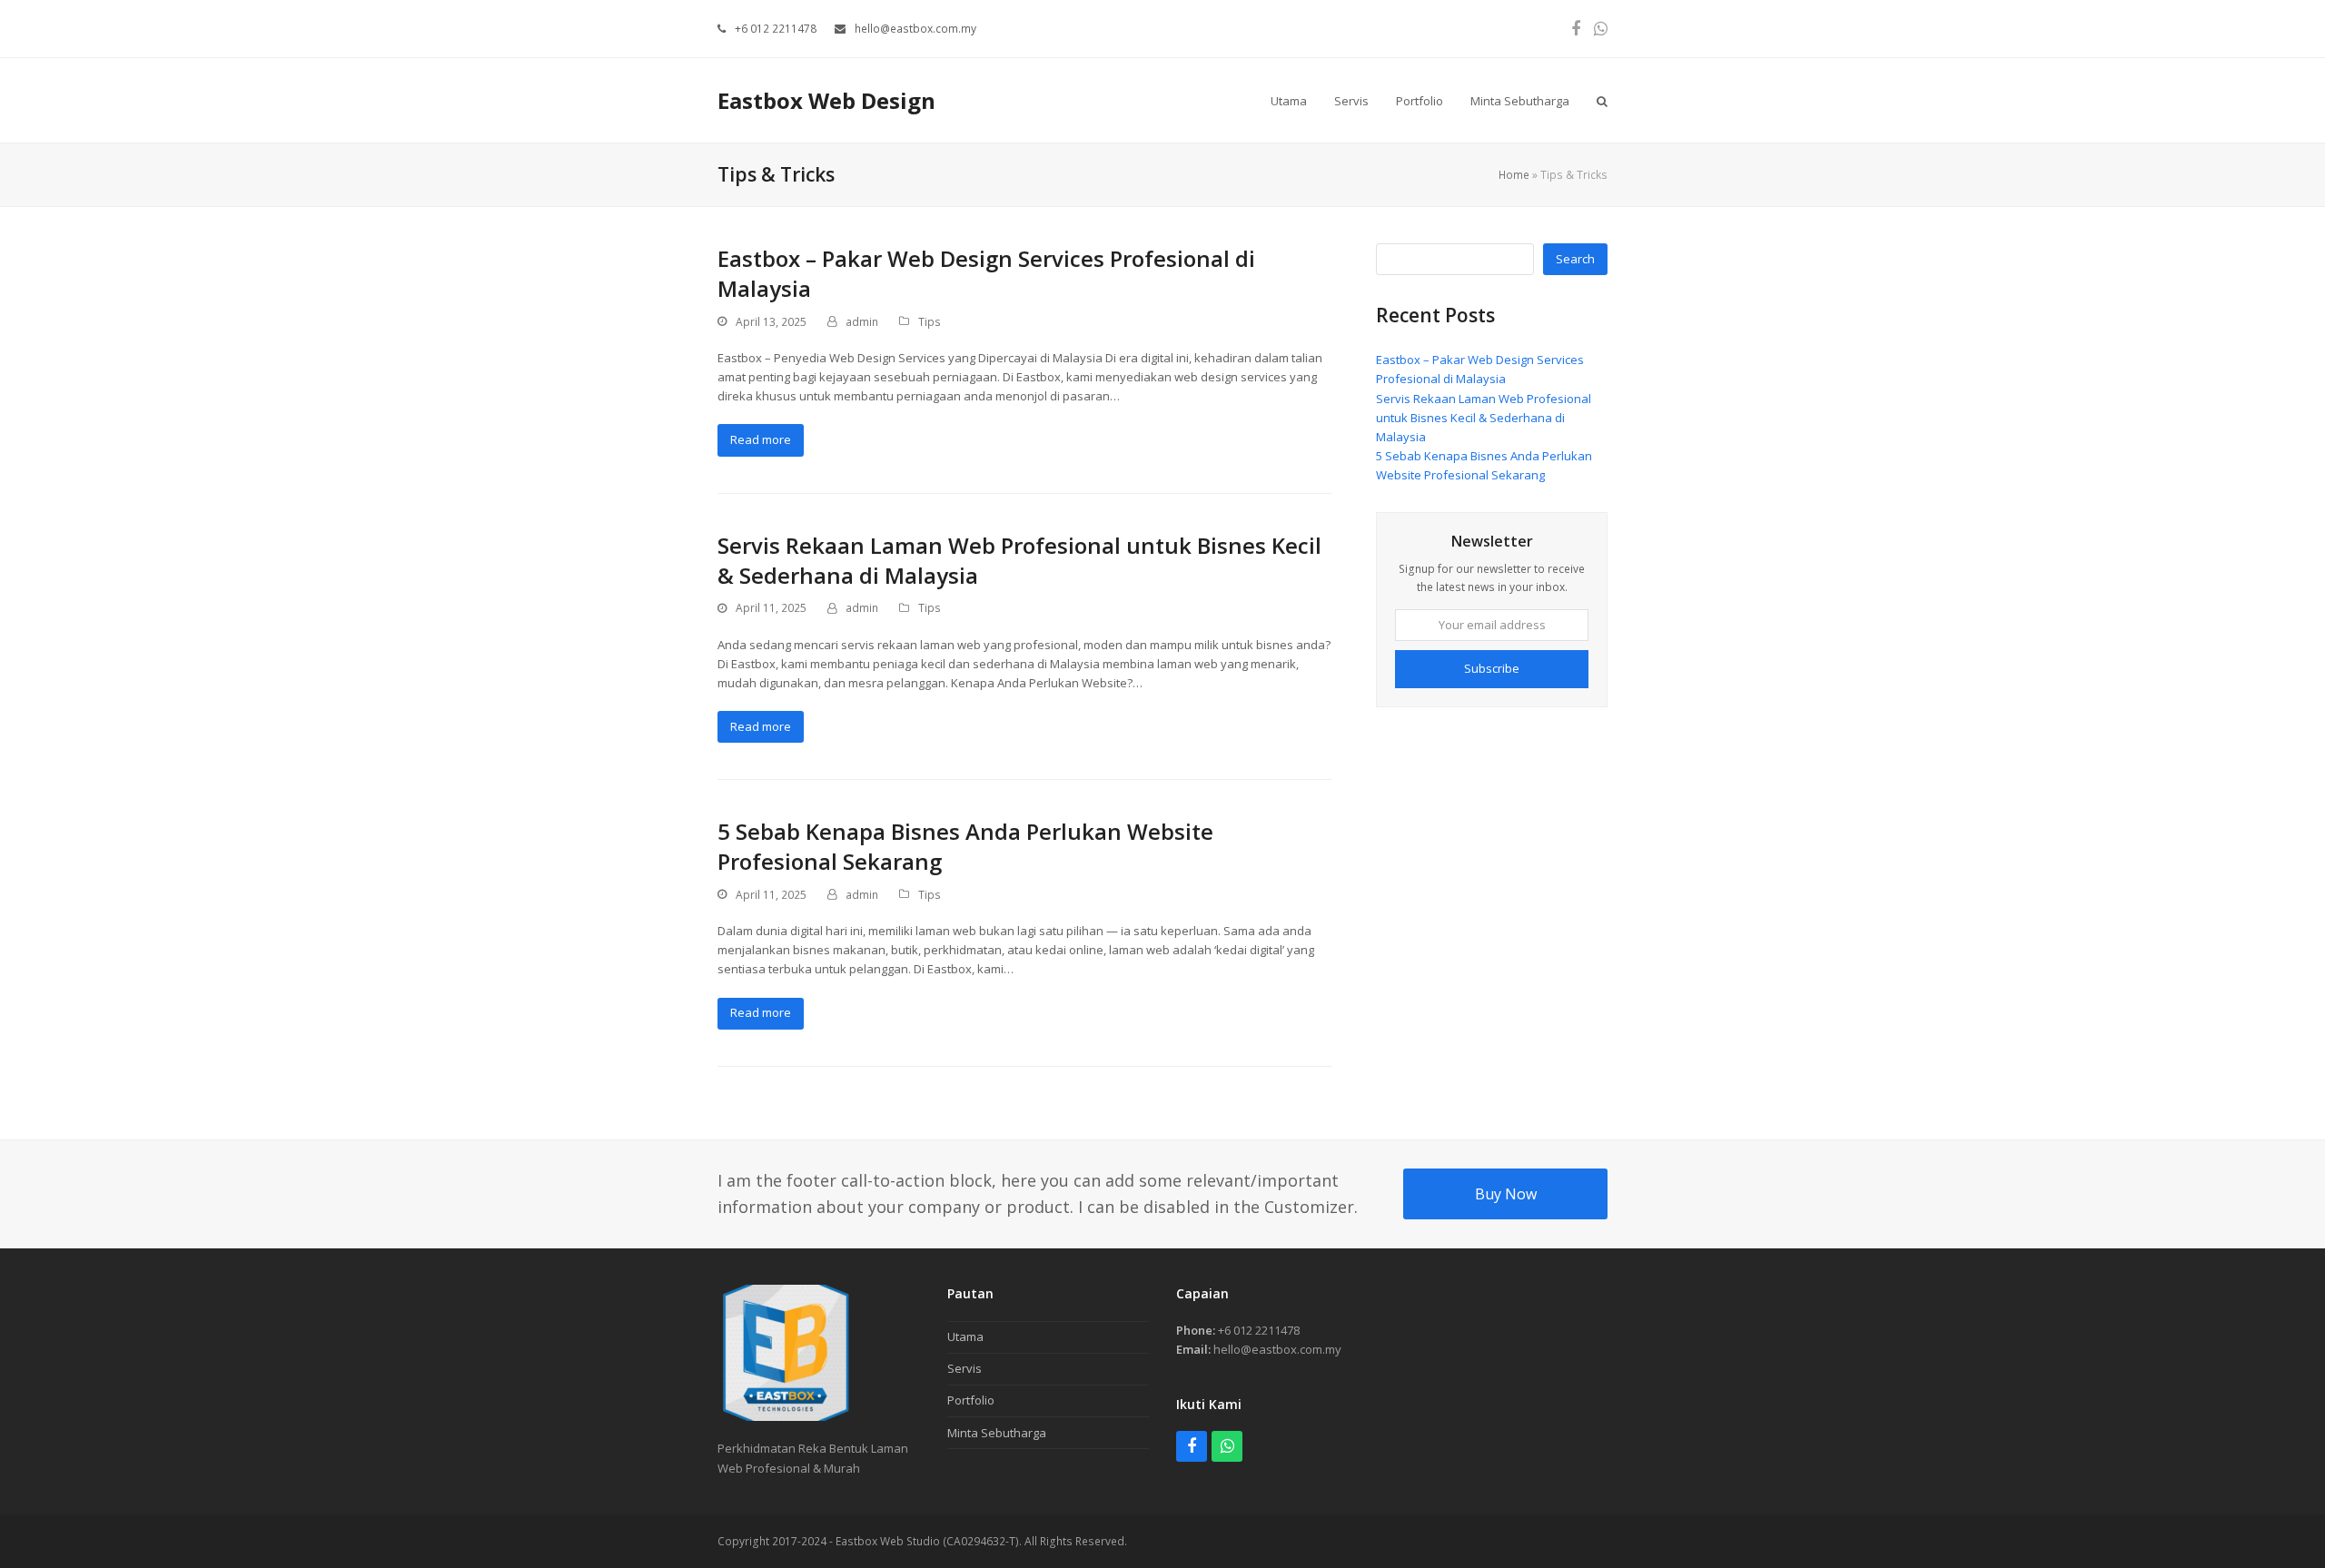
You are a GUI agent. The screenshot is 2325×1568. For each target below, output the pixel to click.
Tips (930, 322)
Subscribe (1492, 668)
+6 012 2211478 (776, 29)
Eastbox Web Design (826, 100)
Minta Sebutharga (997, 1433)
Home (1514, 175)
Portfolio (971, 1400)
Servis (965, 1368)
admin (862, 322)
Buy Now (1506, 1194)
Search (1575, 259)
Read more (761, 439)
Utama (965, 1336)
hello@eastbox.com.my (915, 29)
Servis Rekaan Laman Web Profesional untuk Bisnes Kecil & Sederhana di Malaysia (1484, 418)
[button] (1602, 100)
